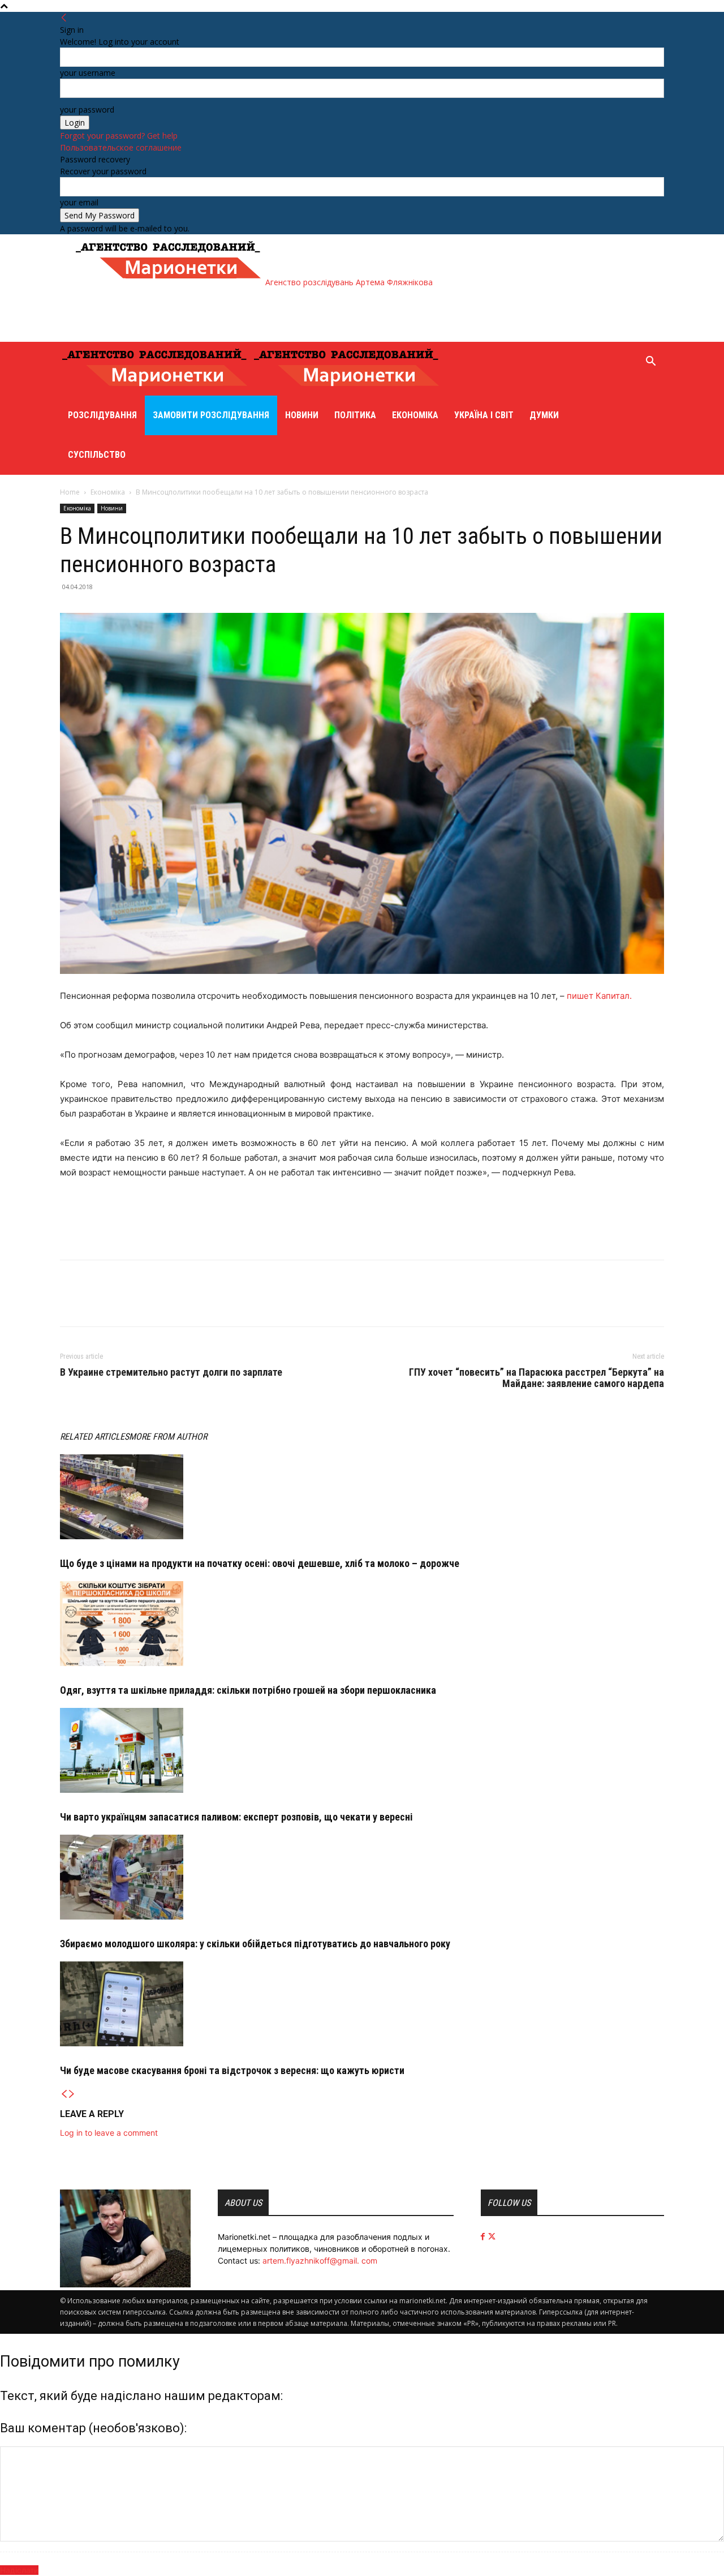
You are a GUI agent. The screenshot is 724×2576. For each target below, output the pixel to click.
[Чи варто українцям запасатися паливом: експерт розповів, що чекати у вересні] (362, 1750)
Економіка (415, 415)
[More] (124, 1303)
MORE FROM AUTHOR (168, 1437)
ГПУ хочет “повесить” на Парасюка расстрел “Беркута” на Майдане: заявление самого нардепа (536, 1378)
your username (88, 73)
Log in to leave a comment (109, 2133)
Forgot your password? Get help (119, 136)
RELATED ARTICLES (94, 1437)
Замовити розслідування (211, 415)
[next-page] (72, 2094)
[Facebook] (71, 1303)
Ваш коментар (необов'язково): (93, 2428)
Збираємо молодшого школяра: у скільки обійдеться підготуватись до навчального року (255, 1944)
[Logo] (156, 390)
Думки (544, 415)
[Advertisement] (279, 314)
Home (70, 492)
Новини (302, 415)
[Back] (64, 18)
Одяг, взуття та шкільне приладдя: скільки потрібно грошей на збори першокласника (248, 1690)
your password (87, 110)
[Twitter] (97, 1303)
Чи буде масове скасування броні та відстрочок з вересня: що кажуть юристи (232, 2070)
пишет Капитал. (599, 996)
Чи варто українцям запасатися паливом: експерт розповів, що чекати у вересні (236, 1817)
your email (79, 202)
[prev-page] (64, 2094)
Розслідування (102, 415)
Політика (355, 415)
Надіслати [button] (19, 2570)
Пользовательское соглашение (121, 147)
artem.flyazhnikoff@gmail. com (320, 2261)
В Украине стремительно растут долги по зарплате (171, 1372)
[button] (650, 362)
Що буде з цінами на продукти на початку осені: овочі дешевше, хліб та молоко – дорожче (260, 1563)
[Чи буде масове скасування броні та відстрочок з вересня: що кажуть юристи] (362, 2004)
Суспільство (97, 455)
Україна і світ (484, 415)
